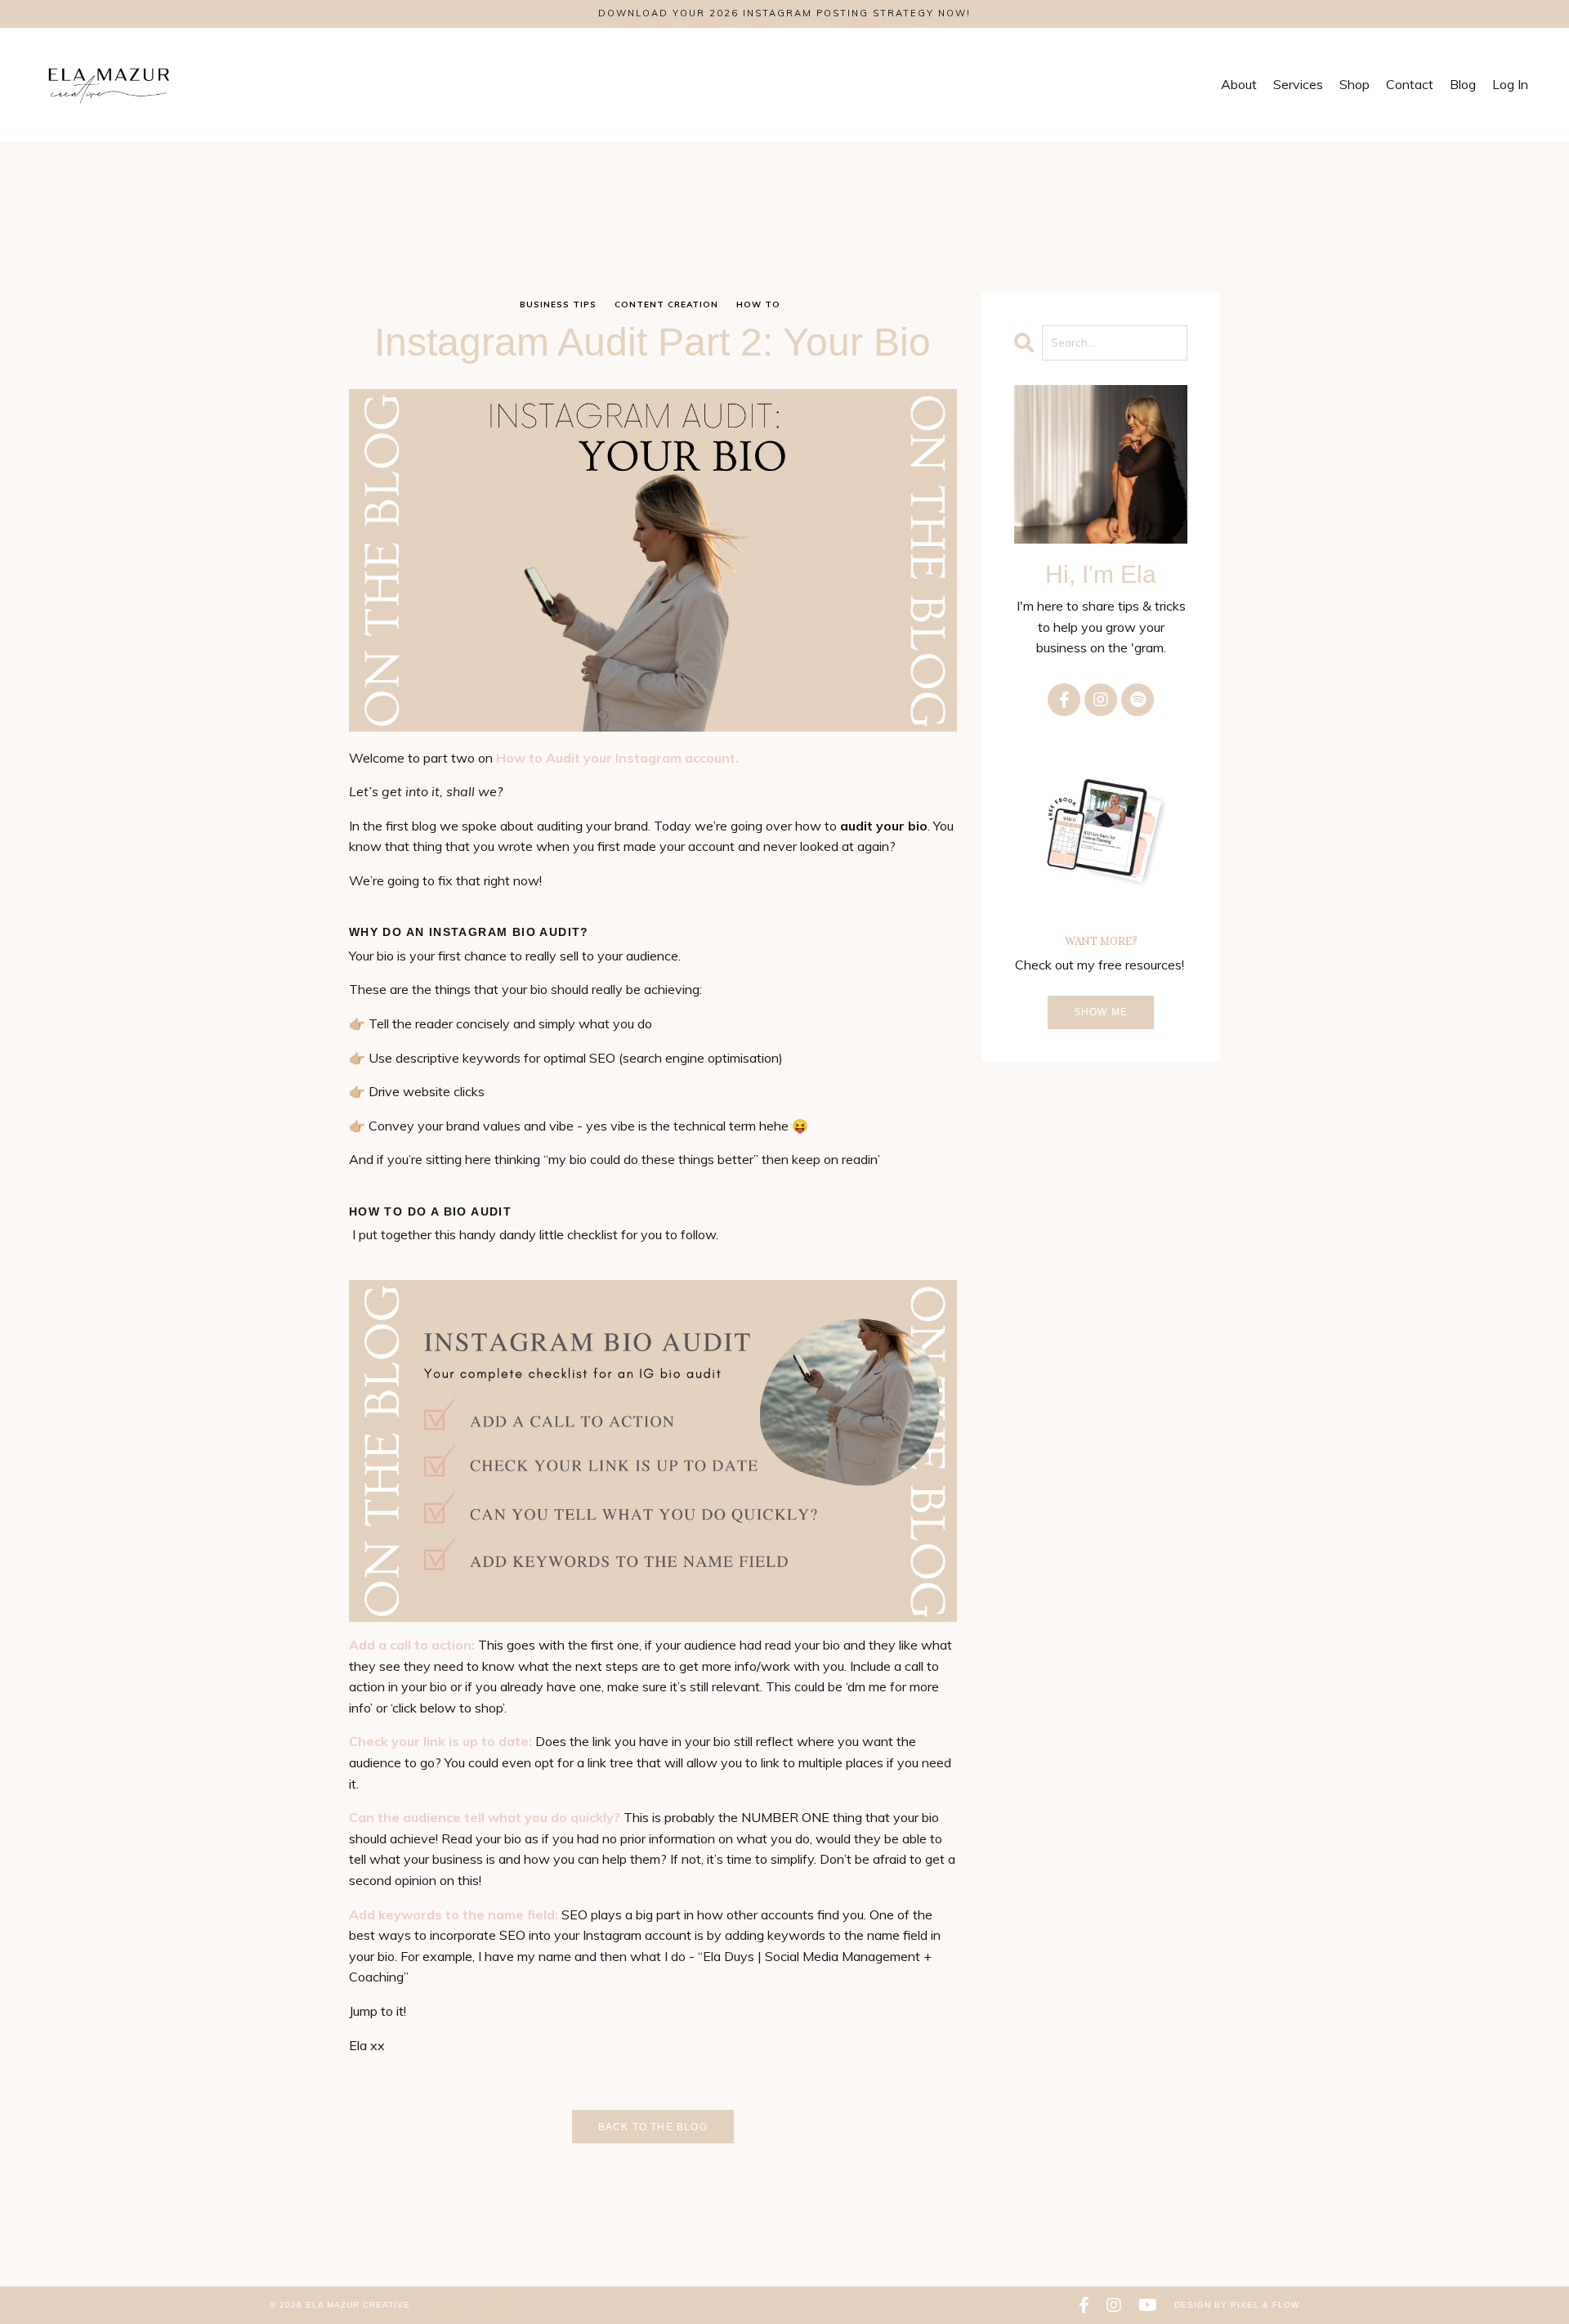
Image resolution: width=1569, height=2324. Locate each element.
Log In (1510, 84)
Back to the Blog (653, 2127)
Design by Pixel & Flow (1237, 2305)
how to (758, 304)
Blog (500, 2305)
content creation (666, 304)
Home (454, 2305)
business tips (558, 304)
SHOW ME (1101, 1012)
